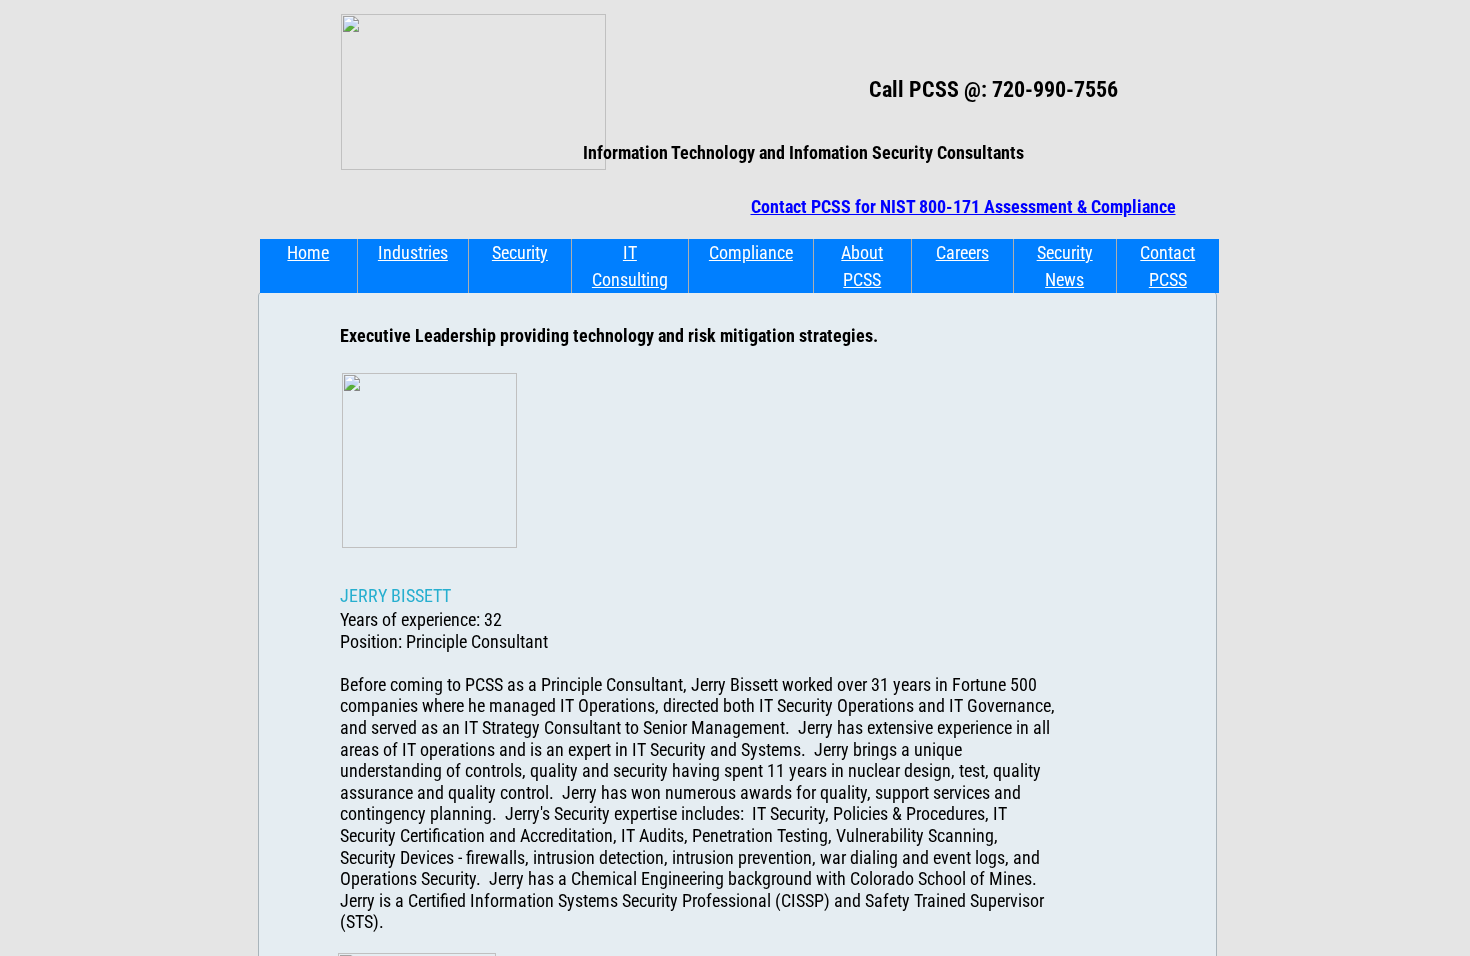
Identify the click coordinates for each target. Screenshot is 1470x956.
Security (520, 252)
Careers (962, 252)
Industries (413, 252)
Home (308, 252)
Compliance (751, 252)
